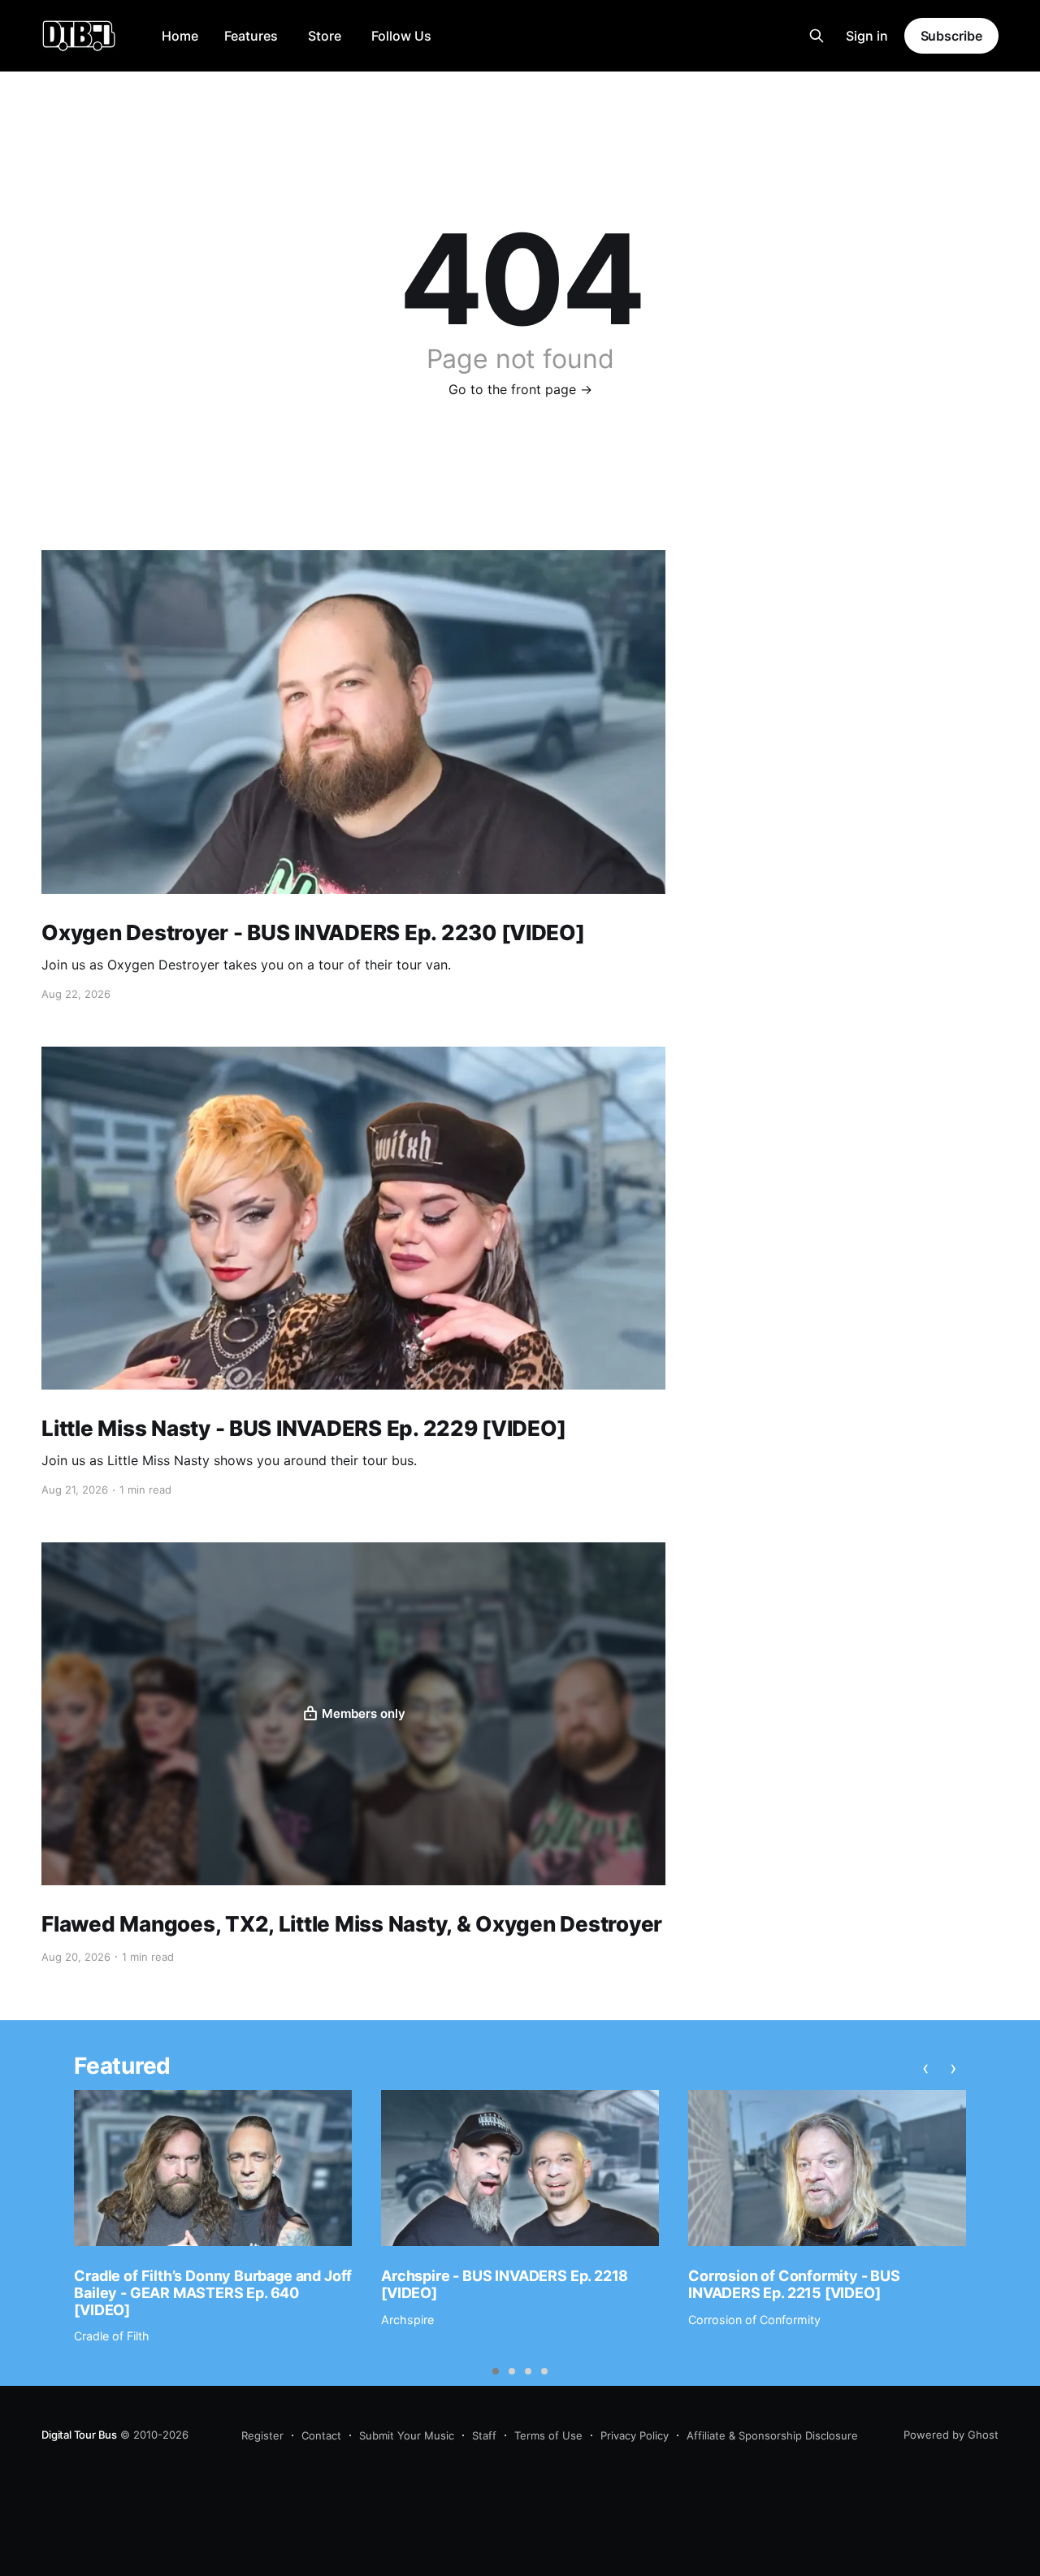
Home (180, 36)
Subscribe (951, 36)
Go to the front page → (520, 389)
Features (251, 36)
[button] (496, 2371)
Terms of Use (548, 2435)
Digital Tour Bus (79, 2435)
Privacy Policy (635, 2435)
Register (262, 2435)
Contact (321, 2435)
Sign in (867, 36)
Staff (484, 2435)
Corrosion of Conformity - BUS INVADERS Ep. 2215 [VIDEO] (794, 2284)
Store (325, 36)
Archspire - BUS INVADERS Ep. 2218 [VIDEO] (505, 2284)
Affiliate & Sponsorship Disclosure (772, 2435)
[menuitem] (180, 36)
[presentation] (926, 2068)
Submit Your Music (407, 2435)
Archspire (407, 2320)
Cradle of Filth (112, 2336)
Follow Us (401, 36)
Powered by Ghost (951, 2435)
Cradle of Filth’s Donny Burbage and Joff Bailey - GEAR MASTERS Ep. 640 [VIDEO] (213, 2292)
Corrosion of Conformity (754, 2320)
